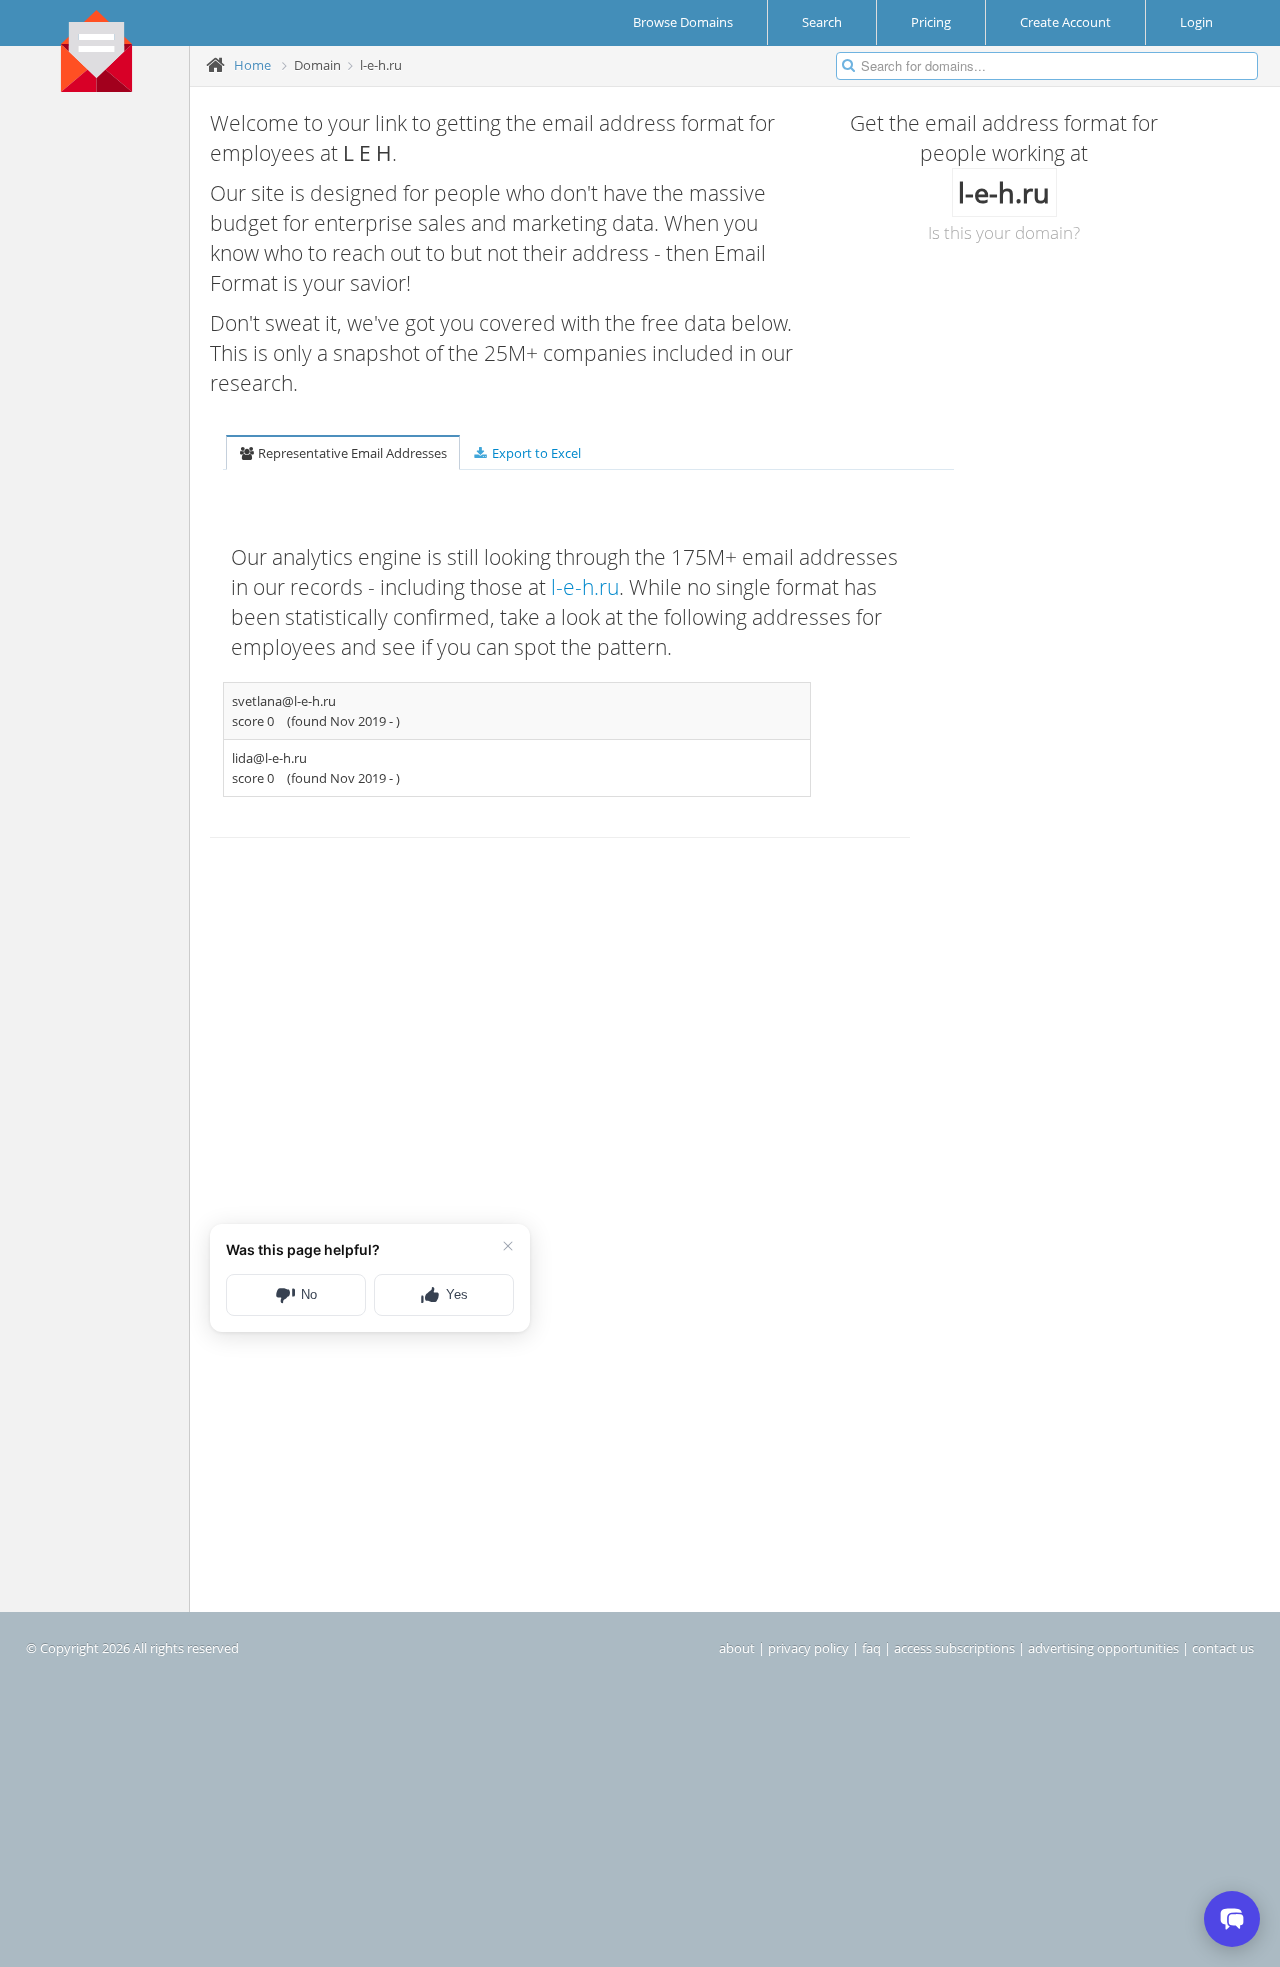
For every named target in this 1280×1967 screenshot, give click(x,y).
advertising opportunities (1103, 1648)
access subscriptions (954, 1648)
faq (871, 1648)
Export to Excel (535, 453)
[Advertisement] (102, 411)
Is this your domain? (1004, 232)
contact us (1223, 1648)
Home (252, 65)
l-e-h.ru (585, 587)
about (737, 1648)
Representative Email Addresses (351, 453)
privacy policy (808, 1648)
